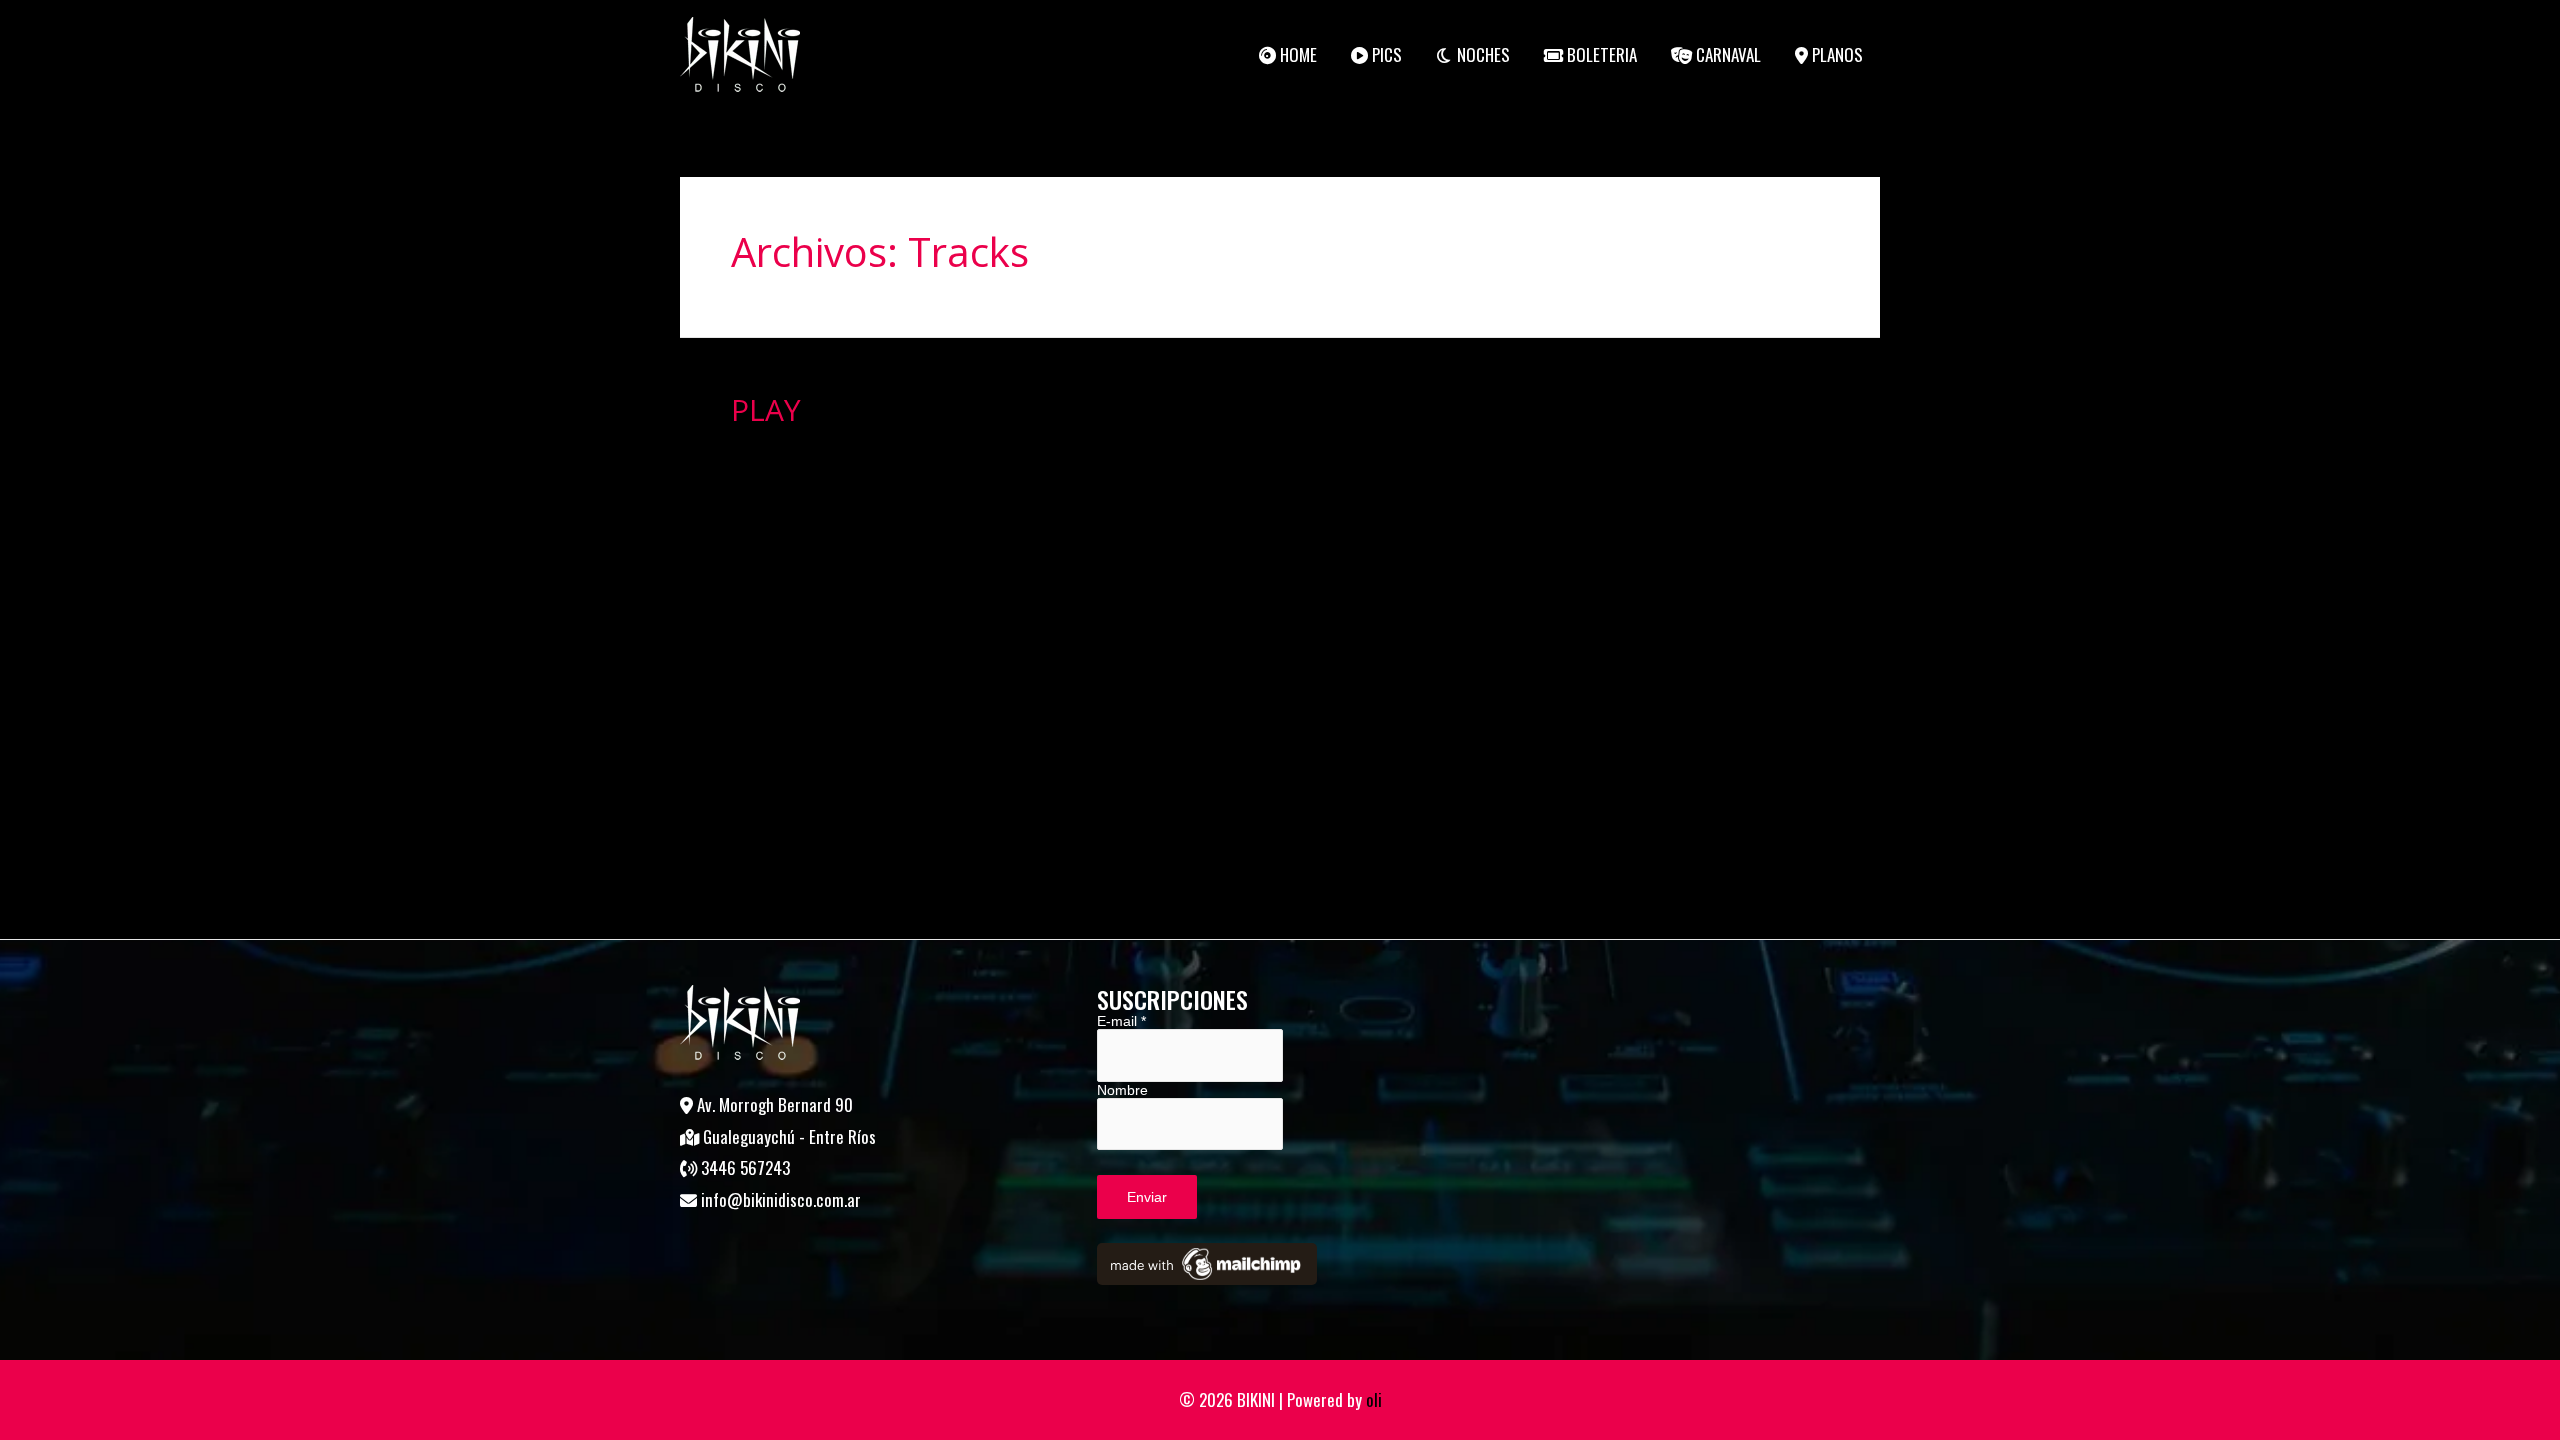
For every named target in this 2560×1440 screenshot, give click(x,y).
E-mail (1121, 1021)
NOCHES (1481, 54)
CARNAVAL (1726, 54)
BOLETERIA (1600, 54)
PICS (1385, 54)
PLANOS (1835, 54)
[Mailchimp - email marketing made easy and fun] (1207, 1263)
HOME (1296, 54)
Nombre (1122, 1090)
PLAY (766, 409)
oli (1374, 1399)
